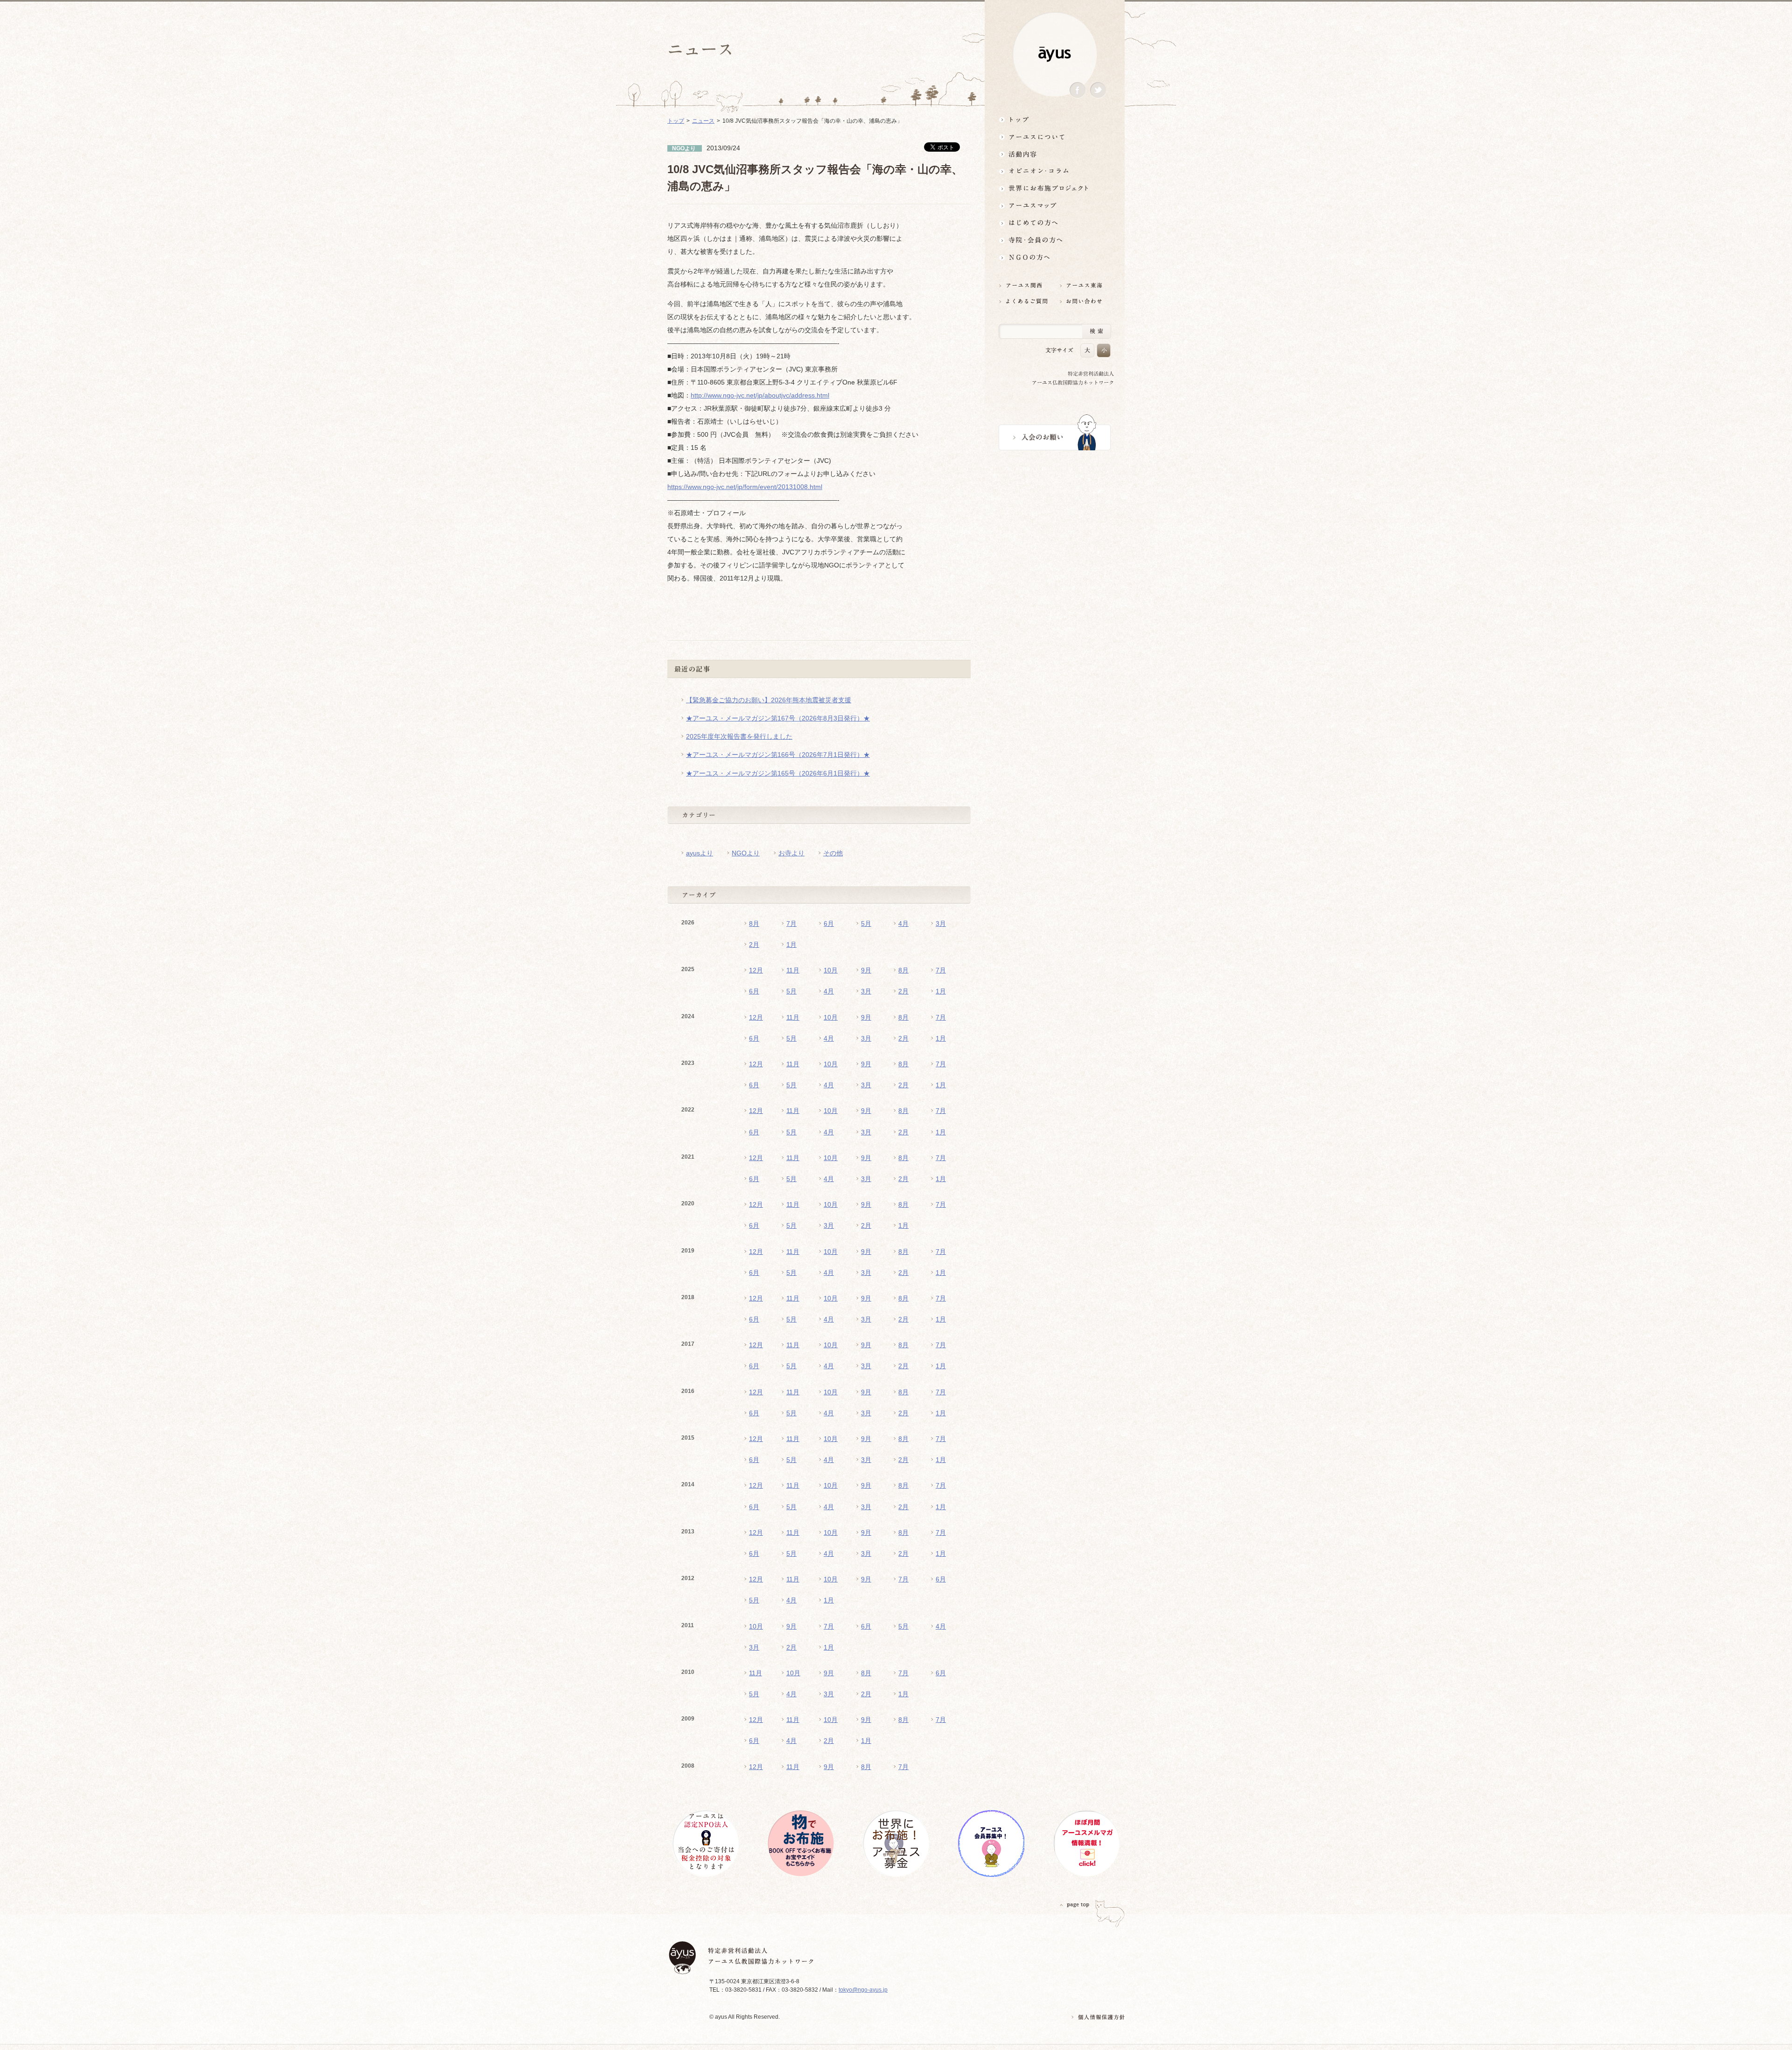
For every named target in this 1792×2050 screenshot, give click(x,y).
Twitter (1098, 90)
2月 (754, 945)
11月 (793, 970)
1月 (791, 945)
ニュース (703, 121)
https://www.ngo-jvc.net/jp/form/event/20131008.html (745, 487)
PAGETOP (1075, 1905)
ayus (1055, 54)
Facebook (1078, 90)
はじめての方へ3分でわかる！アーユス (1055, 223)
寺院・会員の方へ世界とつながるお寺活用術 (1055, 240)
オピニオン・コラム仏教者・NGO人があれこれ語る (1055, 171)
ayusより (700, 853)
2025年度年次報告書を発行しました (739, 736)
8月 (754, 924)
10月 (831, 970)
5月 (866, 924)
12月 (756, 970)
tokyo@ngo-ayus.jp (863, 1990)
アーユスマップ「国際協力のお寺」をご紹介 (1055, 206)
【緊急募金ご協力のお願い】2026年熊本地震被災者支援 (769, 700)
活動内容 (1055, 154)
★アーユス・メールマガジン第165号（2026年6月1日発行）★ (778, 773)
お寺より (791, 853)
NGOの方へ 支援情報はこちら (1055, 257)
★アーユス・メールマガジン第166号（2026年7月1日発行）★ (778, 755)
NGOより (746, 853)
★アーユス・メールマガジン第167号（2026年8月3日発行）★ (778, 718)
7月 (791, 924)
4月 (903, 924)
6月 (829, 924)
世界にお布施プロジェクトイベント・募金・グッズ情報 (1055, 188)
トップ (1055, 119)
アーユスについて (1055, 136)
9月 (866, 970)
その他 (833, 853)
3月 (941, 924)
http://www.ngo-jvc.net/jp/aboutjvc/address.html (760, 395)
